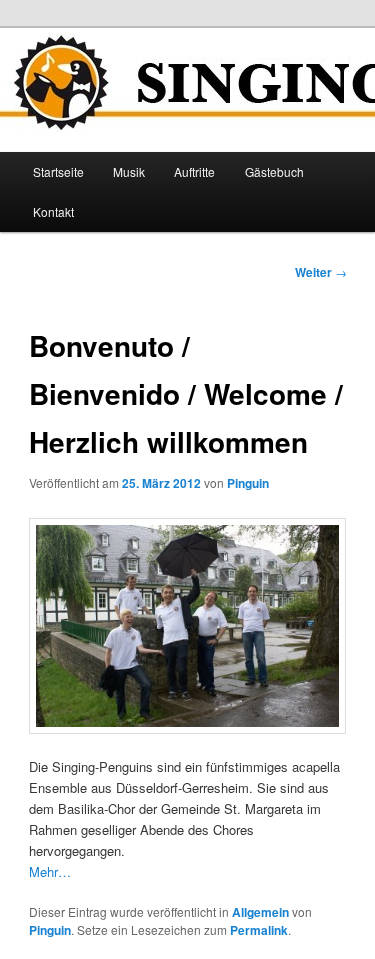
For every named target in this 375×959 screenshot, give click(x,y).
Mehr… (50, 871)
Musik (129, 171)
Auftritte (194, 171)
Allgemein (260, 912)
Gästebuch (274, 171)
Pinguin (248, 483)
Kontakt (53, 211)
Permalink (259, 930)
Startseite (58, 171)
